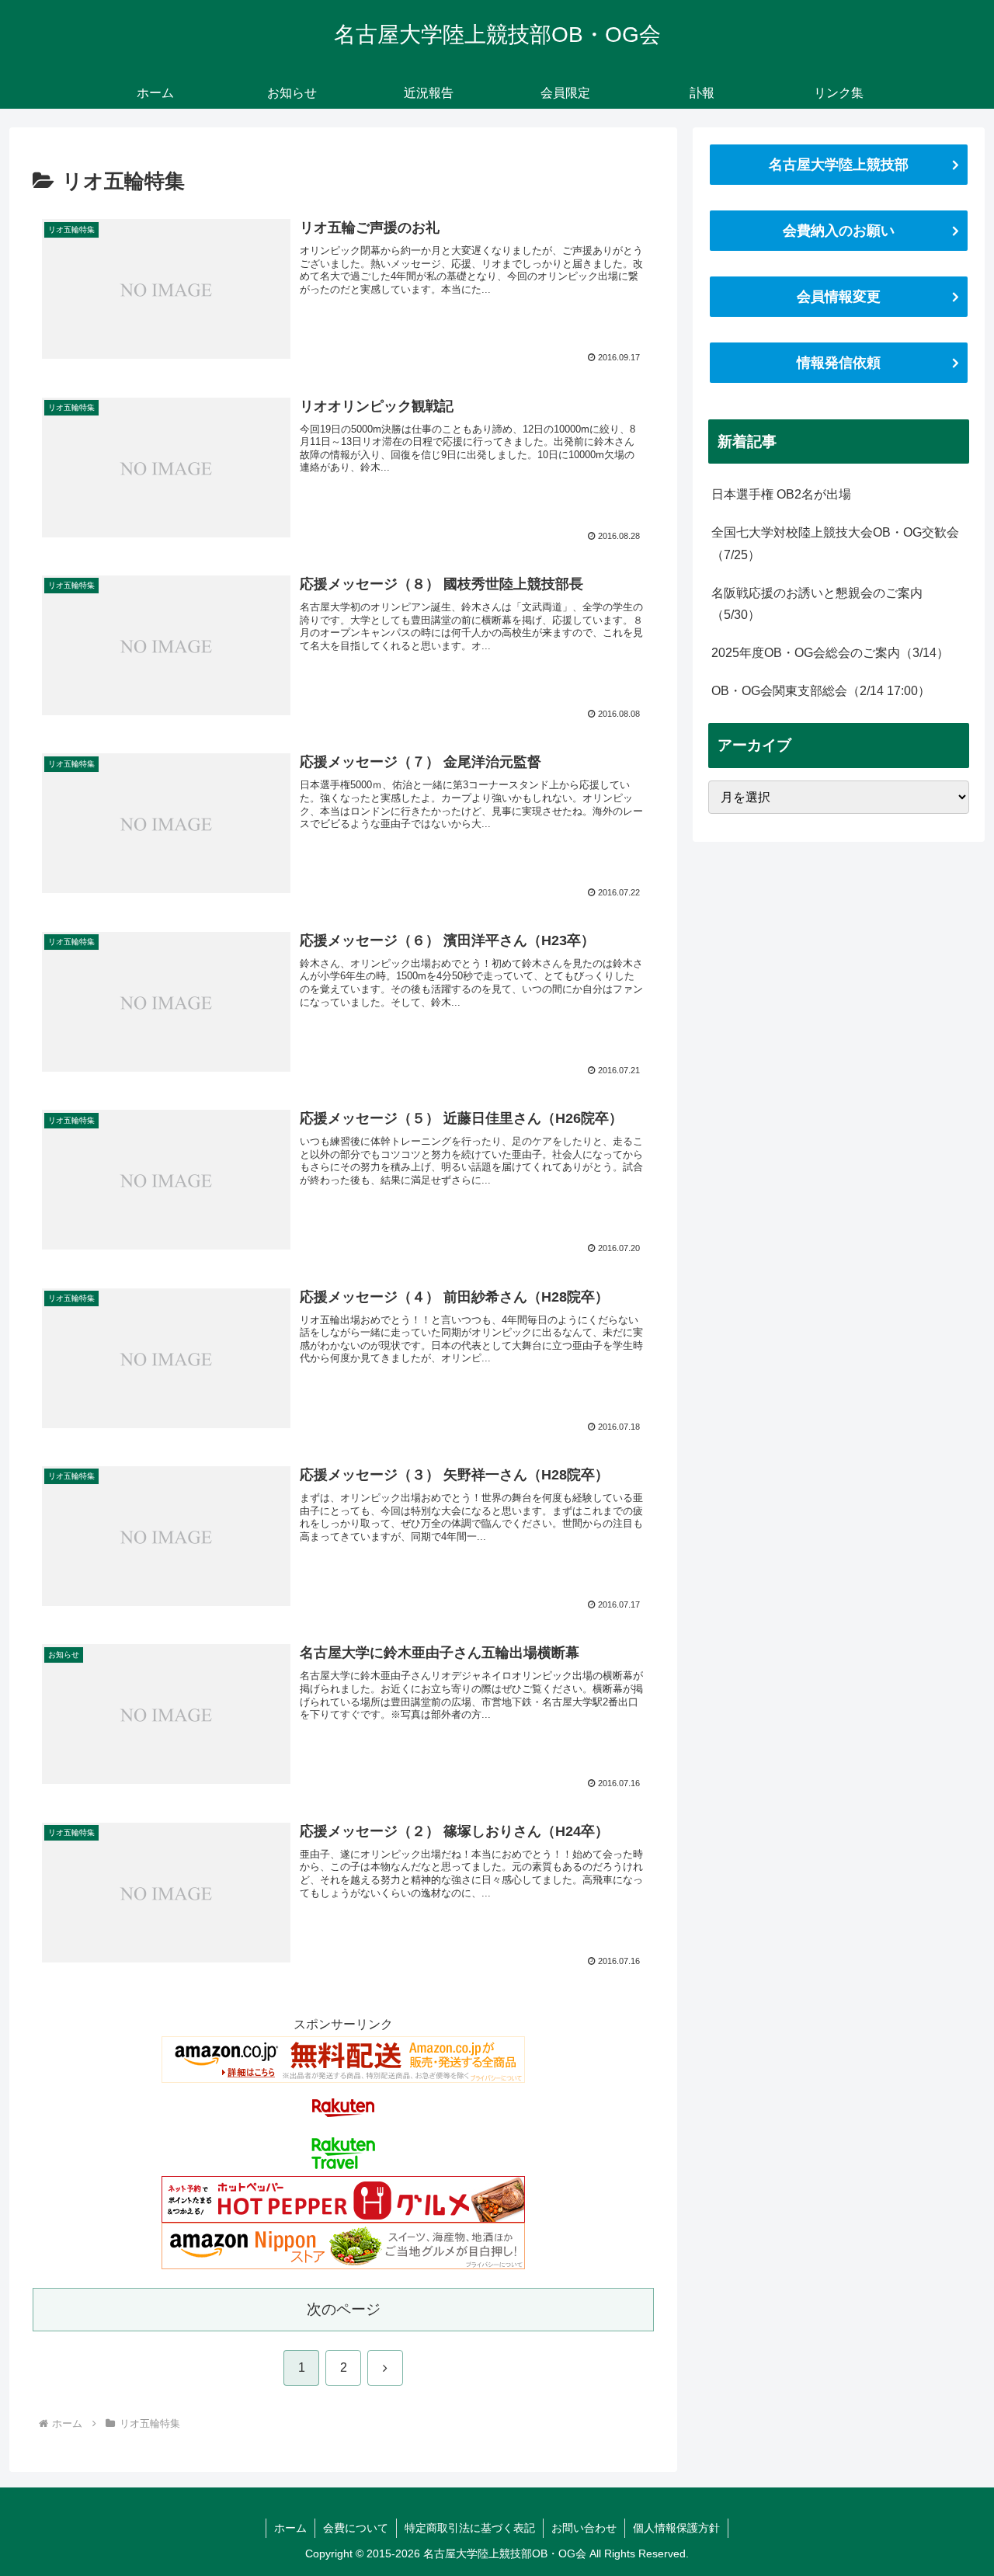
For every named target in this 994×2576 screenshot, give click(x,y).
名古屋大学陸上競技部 (839, 165)
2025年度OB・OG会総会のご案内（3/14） (830, 653)
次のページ (344, 2309)
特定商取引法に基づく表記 (470, 2528)
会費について (356, 2528)
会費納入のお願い (839, 231)
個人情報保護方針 (676, 2528)
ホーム (290, 2528)
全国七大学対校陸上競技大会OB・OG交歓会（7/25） (835, 544)
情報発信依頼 (839, 363)
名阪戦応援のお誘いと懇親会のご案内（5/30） (817, 604)
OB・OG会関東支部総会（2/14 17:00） (821, 691)
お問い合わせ (584, 2528)
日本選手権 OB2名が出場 (781, 494)
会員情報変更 (839, 297)
